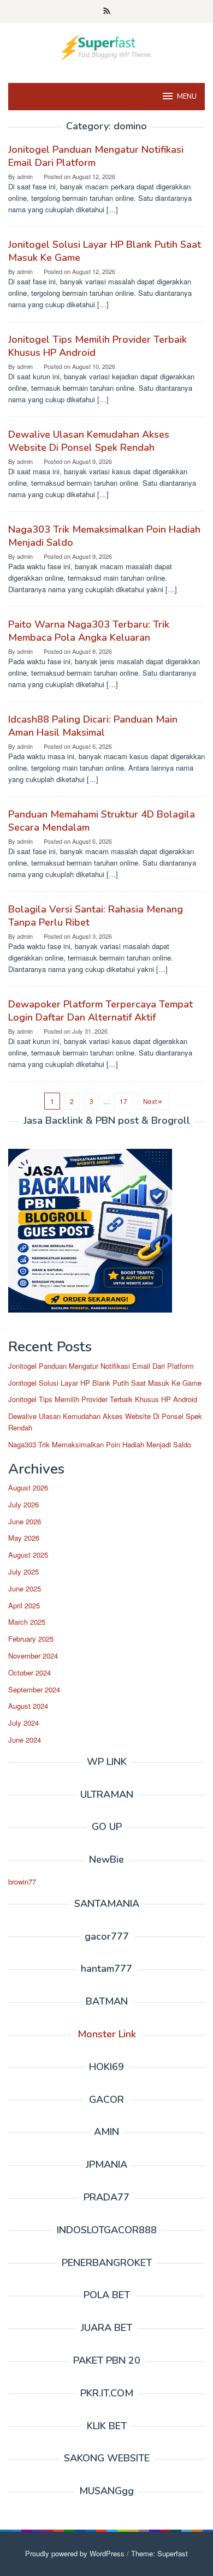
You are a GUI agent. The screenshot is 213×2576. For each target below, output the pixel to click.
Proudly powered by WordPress (75, 2553)
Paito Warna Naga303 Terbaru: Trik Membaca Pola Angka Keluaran (89, 631)
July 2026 (23, 1504)
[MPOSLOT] (106, 46)
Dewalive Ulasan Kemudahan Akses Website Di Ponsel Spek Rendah (89, 441)
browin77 (22, 1882)
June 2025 (25, 1588)
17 (123, 1101)
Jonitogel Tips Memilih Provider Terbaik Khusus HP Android (103, 1399)
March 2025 (27, 1622)
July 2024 (23, 1723)
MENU (187, 97)
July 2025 (23, 1572)
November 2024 (33, 1656)
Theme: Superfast (159, 2553)
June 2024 (25, 1740)
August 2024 (28, 1706)
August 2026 (28, 1487)
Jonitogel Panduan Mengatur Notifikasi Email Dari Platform (101, 1366)
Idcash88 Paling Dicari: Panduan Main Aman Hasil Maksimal (93, 726)
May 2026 (24, 1538)
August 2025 (28, 1555)
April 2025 (24, 1605)
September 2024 (34, 1689)
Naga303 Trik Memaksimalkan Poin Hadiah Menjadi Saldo (100, 1444)
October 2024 (29, 1672)
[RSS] (107, 11)
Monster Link (107, 2034)
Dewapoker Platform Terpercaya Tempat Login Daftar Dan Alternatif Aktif (100, 1011)
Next (150, 1101)
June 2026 (25, 1521)
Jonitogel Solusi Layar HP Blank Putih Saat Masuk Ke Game (105, 1383)
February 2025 (31, 1639)
